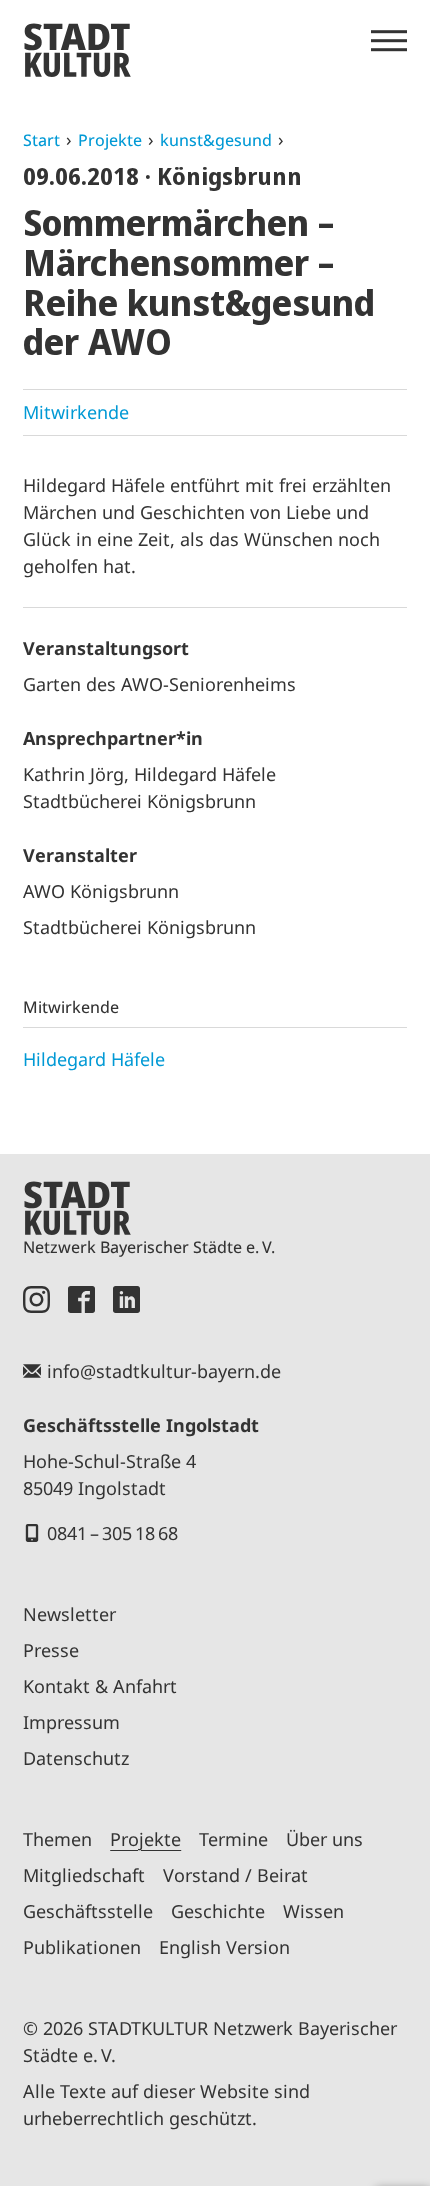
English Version (224, 1947)
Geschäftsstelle (88, 1911)
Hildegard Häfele (94, 1059)
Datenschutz (76, 1758)
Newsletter (69, 1614)
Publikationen (82, 1947)
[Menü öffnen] (389, 41)
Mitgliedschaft (84, 1875)
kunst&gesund (216, 140)
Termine (233, 1839)
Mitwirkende (76, 412)
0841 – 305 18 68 (112, 1533)
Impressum (71, 1722)
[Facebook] (81, 1299)
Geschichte (218, 1911)
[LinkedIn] (126, 1299)
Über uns (324, 1839)
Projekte (110, 140)
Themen (57, 1839)
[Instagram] (36, 1299)
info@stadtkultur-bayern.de (164, 1371)
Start (41, 140)
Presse (51, 1650)
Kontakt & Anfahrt (100, 1686)
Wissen (313, 1911)
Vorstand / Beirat (235, 1875)
